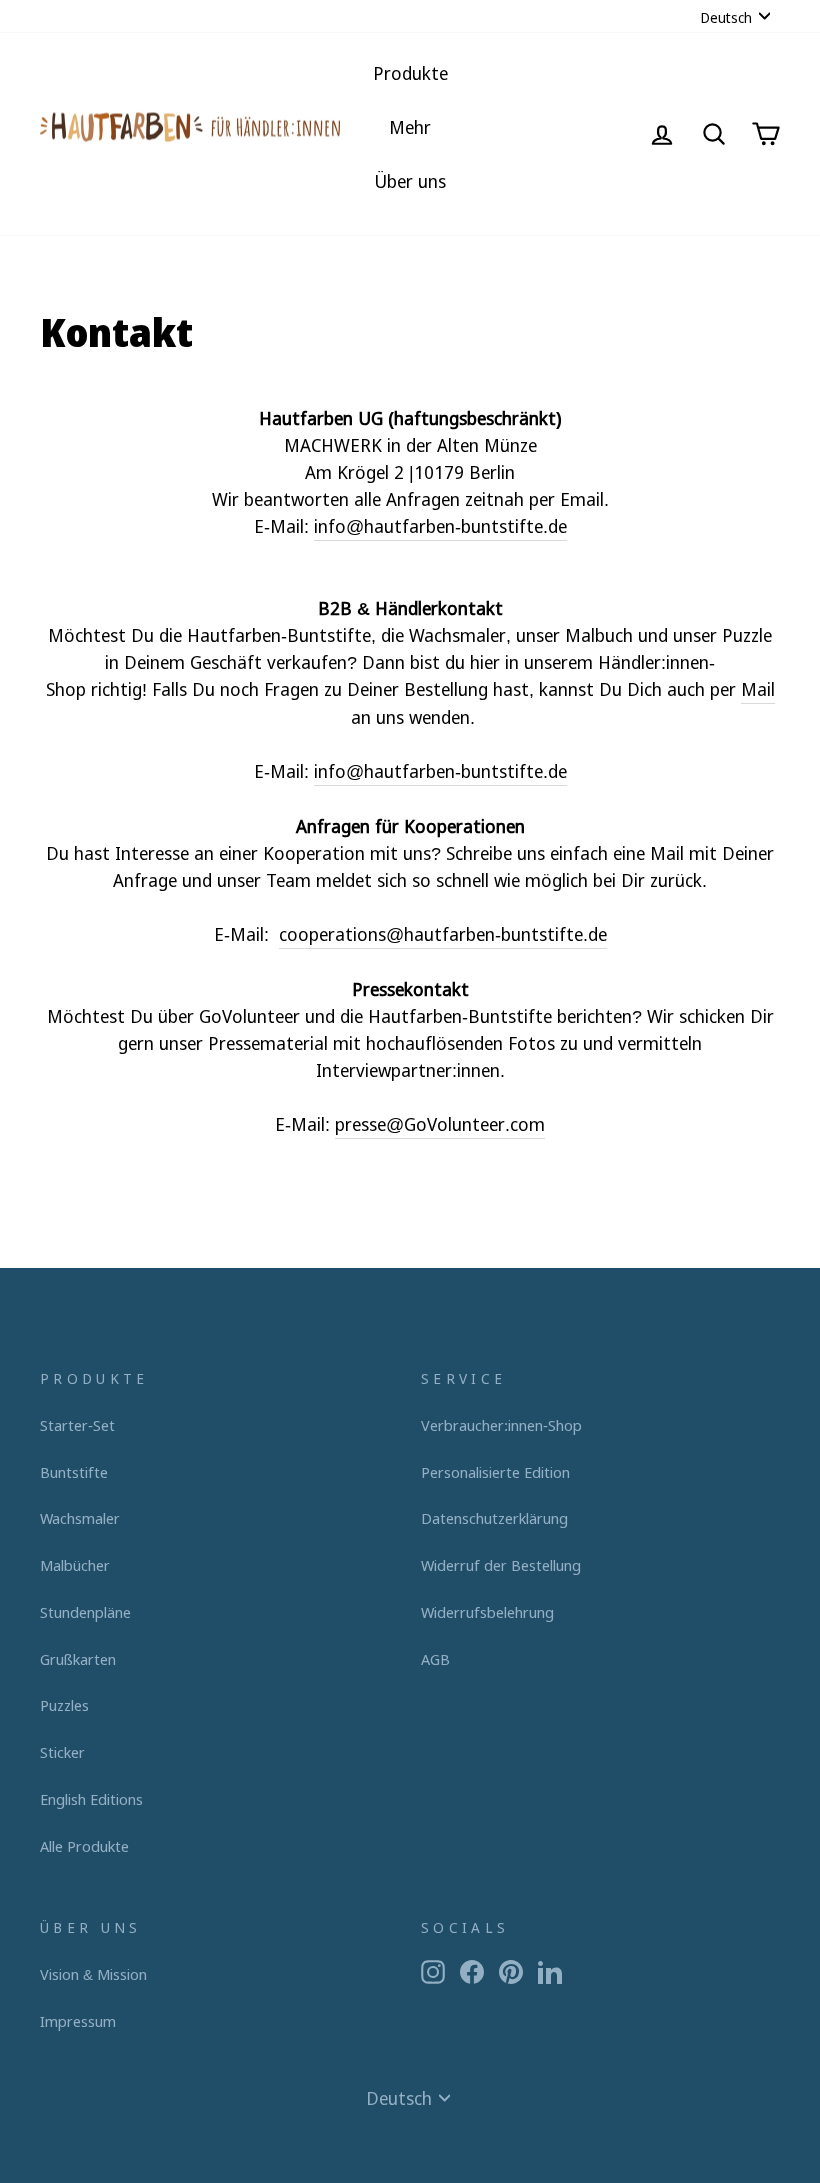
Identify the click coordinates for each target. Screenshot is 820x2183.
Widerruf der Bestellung (501, 1565)
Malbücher (75, 1565)
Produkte (410, 73)
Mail (758, 689)
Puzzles (64, 1705)
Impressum (78, 2021)
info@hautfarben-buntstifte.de (440, 526)
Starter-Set (77, 1425)
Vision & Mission (93, 1974)
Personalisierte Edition (495, 1472)
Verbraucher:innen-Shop (501, 1425)
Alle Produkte (84, 1846)
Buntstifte (74, 1472)
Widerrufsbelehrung (487, 1612)
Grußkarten (78, 1659)
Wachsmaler (80, 1518)
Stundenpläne (85, 1612)
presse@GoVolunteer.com (440, 1124)
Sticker (62, 1752)
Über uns (410, 181)
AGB (435, 1659)
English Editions (91, 1799)
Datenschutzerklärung (494, 1518)
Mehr (410, 127)
